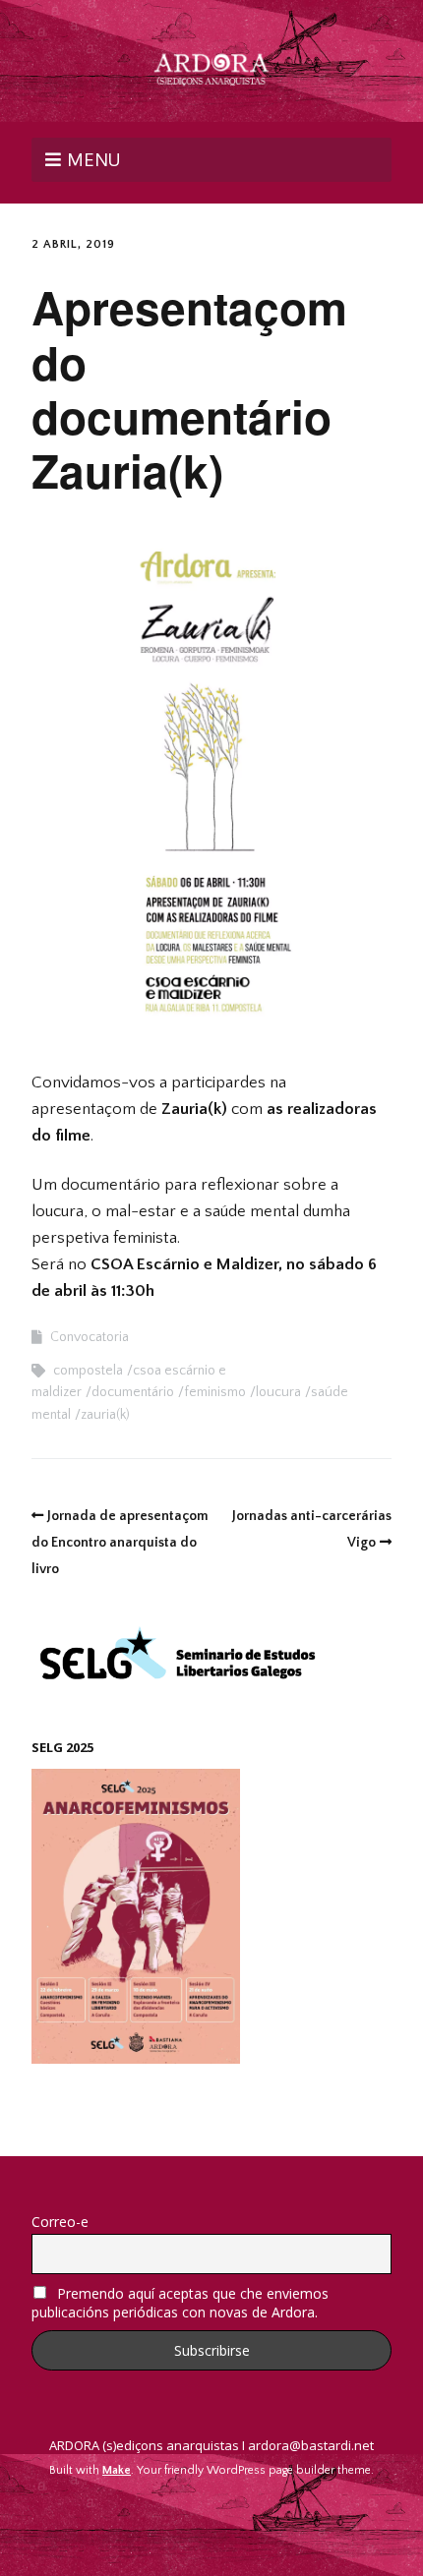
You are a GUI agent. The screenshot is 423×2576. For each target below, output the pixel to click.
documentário (133, 1392)
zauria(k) (105, 1415)
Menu (93, 159)
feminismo (215, 1392)
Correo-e (60, 2222)
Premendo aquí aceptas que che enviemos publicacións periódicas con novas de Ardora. (180, 2303)
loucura (278, 1392)
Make (117, 2470)
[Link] (212, 2517)
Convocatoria (90, 1337)
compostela (88, 1371)
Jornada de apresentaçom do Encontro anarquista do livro (120, 1543)
